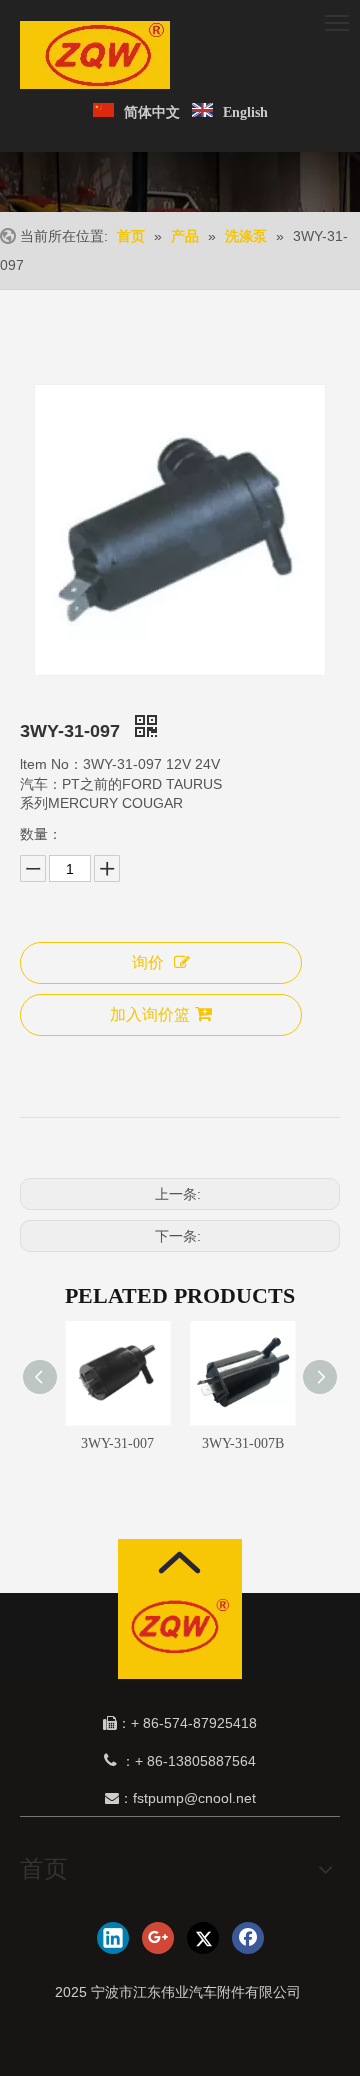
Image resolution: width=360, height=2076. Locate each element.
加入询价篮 (150, 1014)
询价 (148, 962)
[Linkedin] (113, 1938)
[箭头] (180, 1562)
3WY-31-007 (117, 1443)
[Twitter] (203, 1938)
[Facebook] (248, 1938)
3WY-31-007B (243, 1443)
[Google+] (158, 1938)
